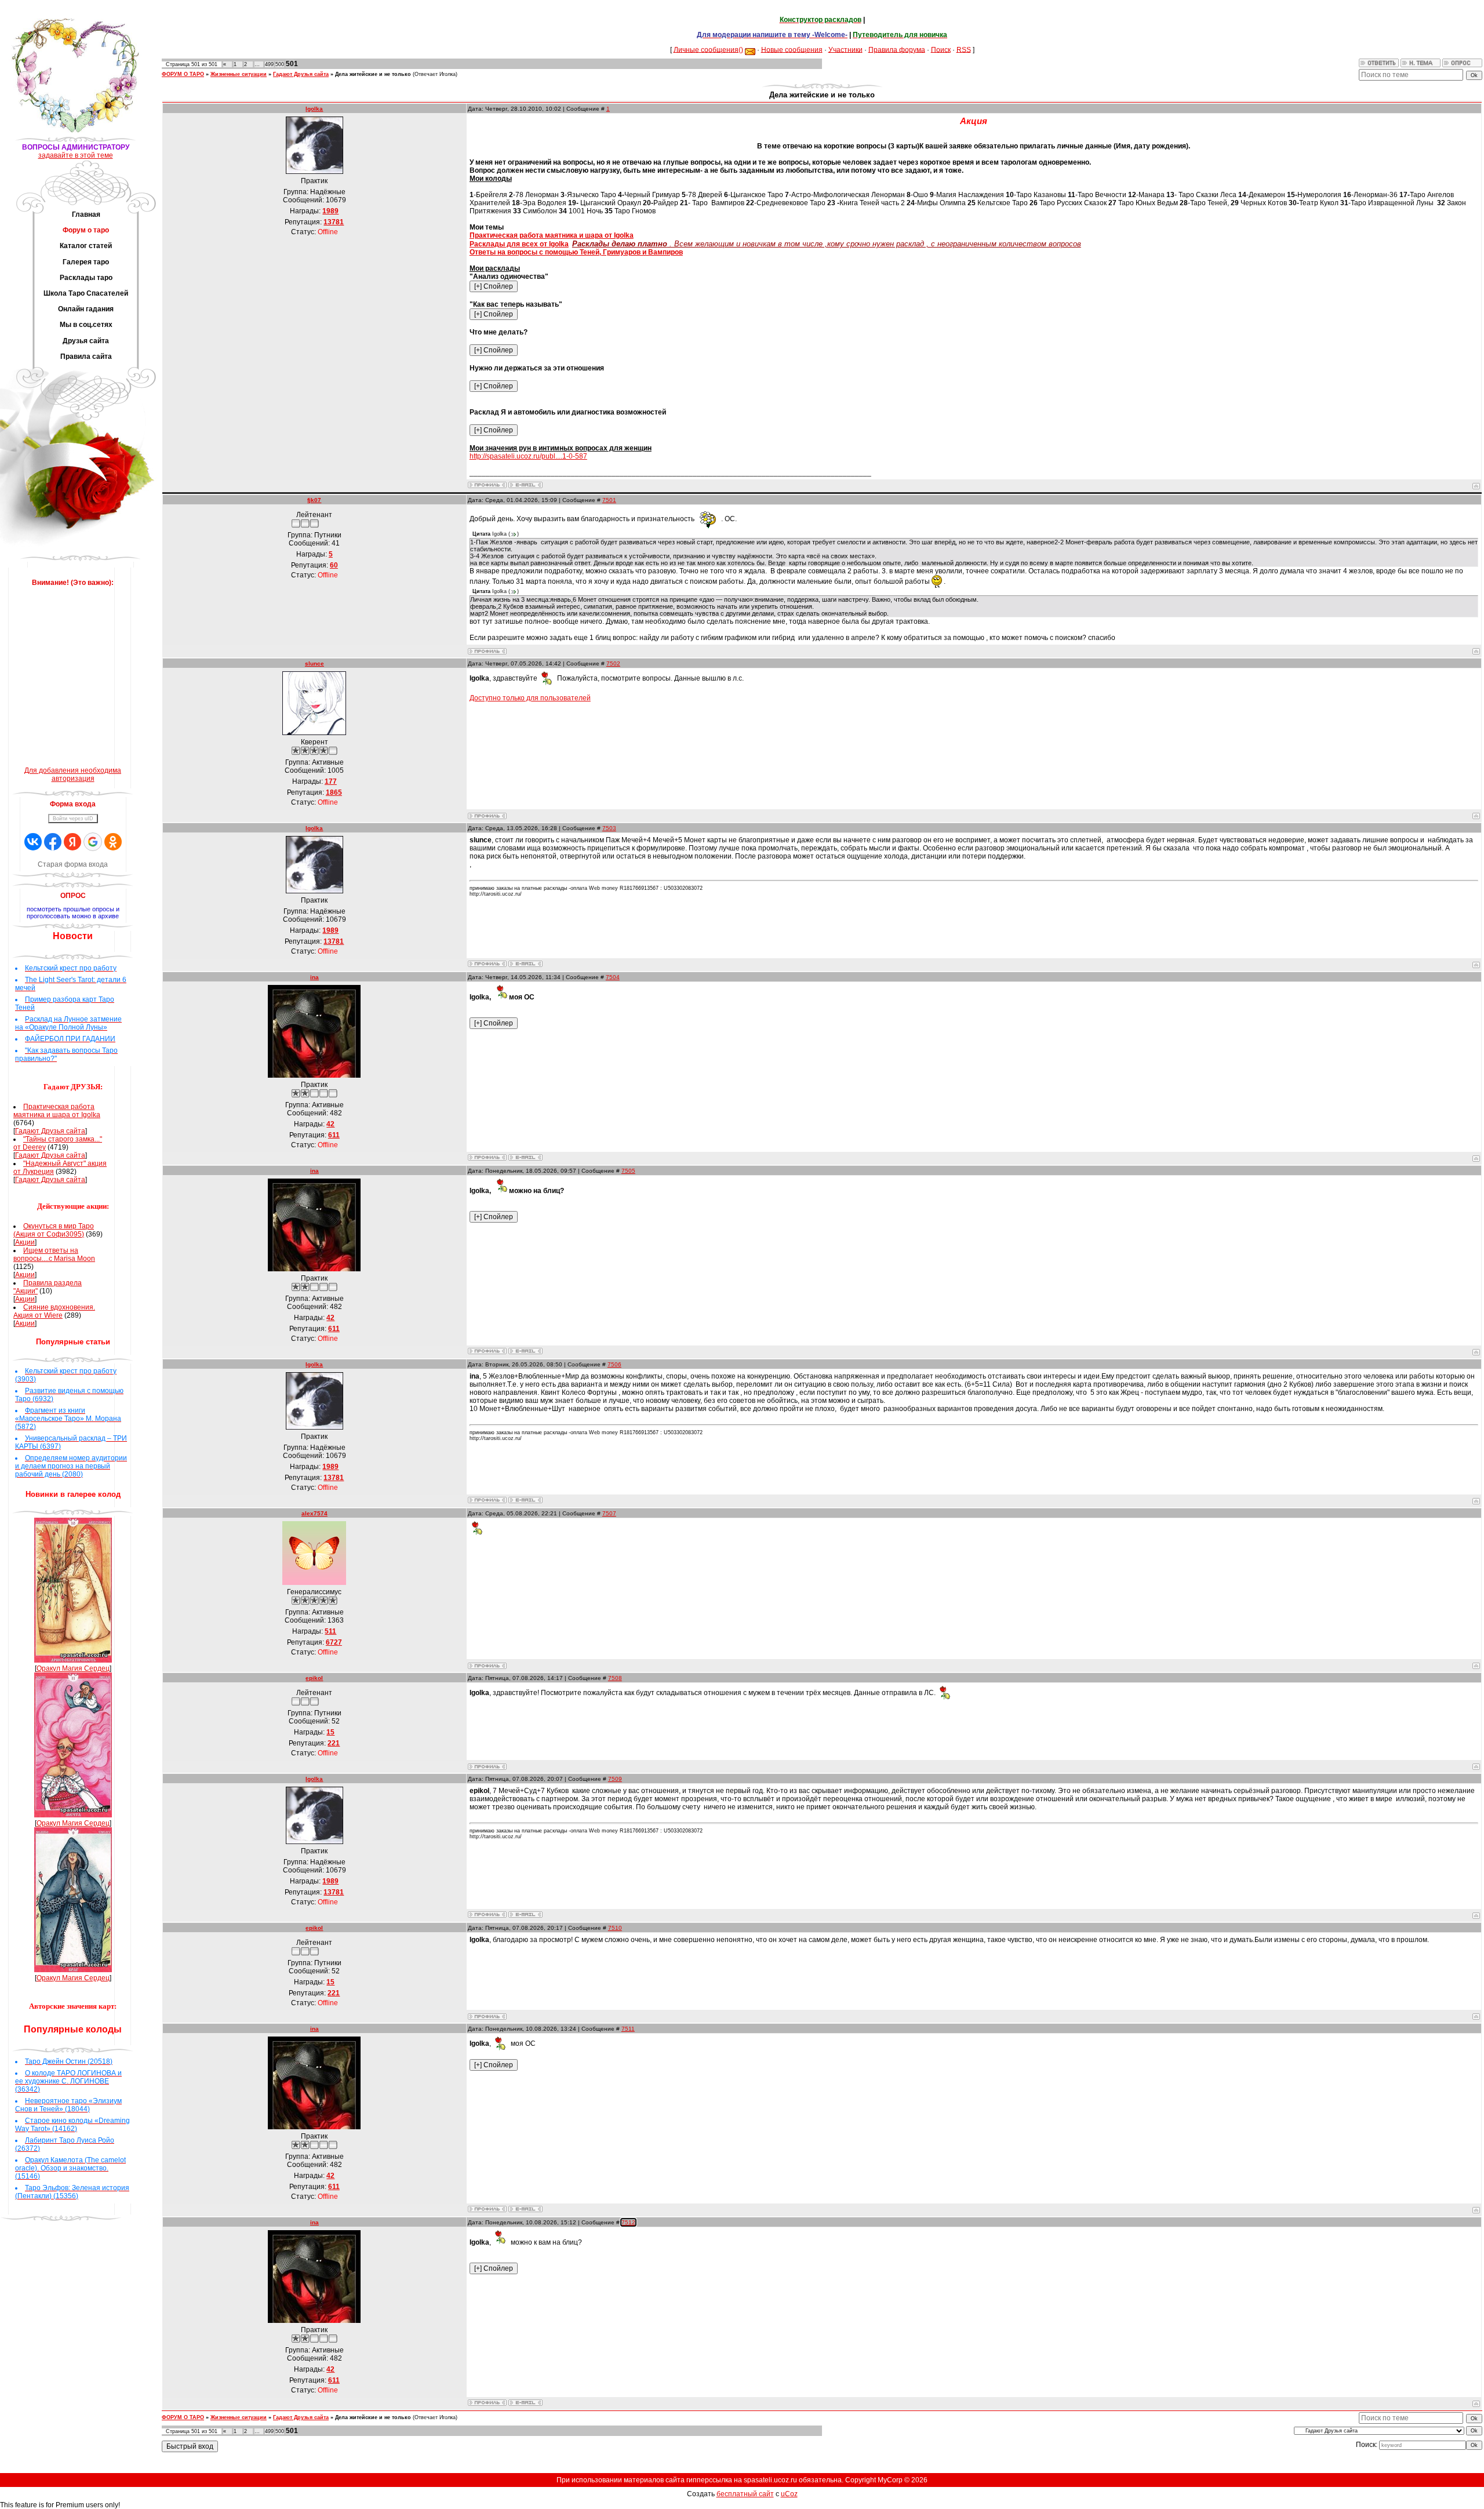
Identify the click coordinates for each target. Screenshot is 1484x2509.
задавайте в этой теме (76, 155)
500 (280, 64)
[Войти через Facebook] (53, 842)
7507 (609, 1513)
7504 (613, 977)
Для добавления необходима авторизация (73, 774)
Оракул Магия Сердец (73, 1668)
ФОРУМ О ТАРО (183, 74)
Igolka (314, 109)
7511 (628, 2029)
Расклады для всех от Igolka (519, 244)
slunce (314, 663)
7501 (609, 500)
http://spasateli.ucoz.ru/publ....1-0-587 (528, 456)
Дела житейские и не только (373, 74)
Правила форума (897, 49)
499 (269, 64)
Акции (25, 1242)
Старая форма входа (73, 864)
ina (314, 977)
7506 (614, 1364)
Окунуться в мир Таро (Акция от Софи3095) (54, 1230)
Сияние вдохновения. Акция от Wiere (54, 1311)
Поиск (941, 49)
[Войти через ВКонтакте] (33, 842)
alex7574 (314, 1513)
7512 (628, 2222)
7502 (613, 663)
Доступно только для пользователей (530, 698)
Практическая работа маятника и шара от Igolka (57, 1111)
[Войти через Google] (93, 842)
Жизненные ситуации (239, 74)
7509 (615, 1779)
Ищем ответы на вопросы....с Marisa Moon (54, 1254)
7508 (615, 1678)
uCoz (789, 2494)
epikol (314, 1678)
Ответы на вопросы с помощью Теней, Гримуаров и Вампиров (576, 252)
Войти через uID (73, 819)
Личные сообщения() (708, 49)
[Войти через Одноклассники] (113, 842)
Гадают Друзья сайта (50, 1131)
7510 (615, 1928)
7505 (628, 1171)
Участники (845, 49)
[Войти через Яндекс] (72, 842)
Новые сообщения (792, 49)
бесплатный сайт (745, 2494)
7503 (609, 828)
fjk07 (314, 500)
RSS (964, 49)
